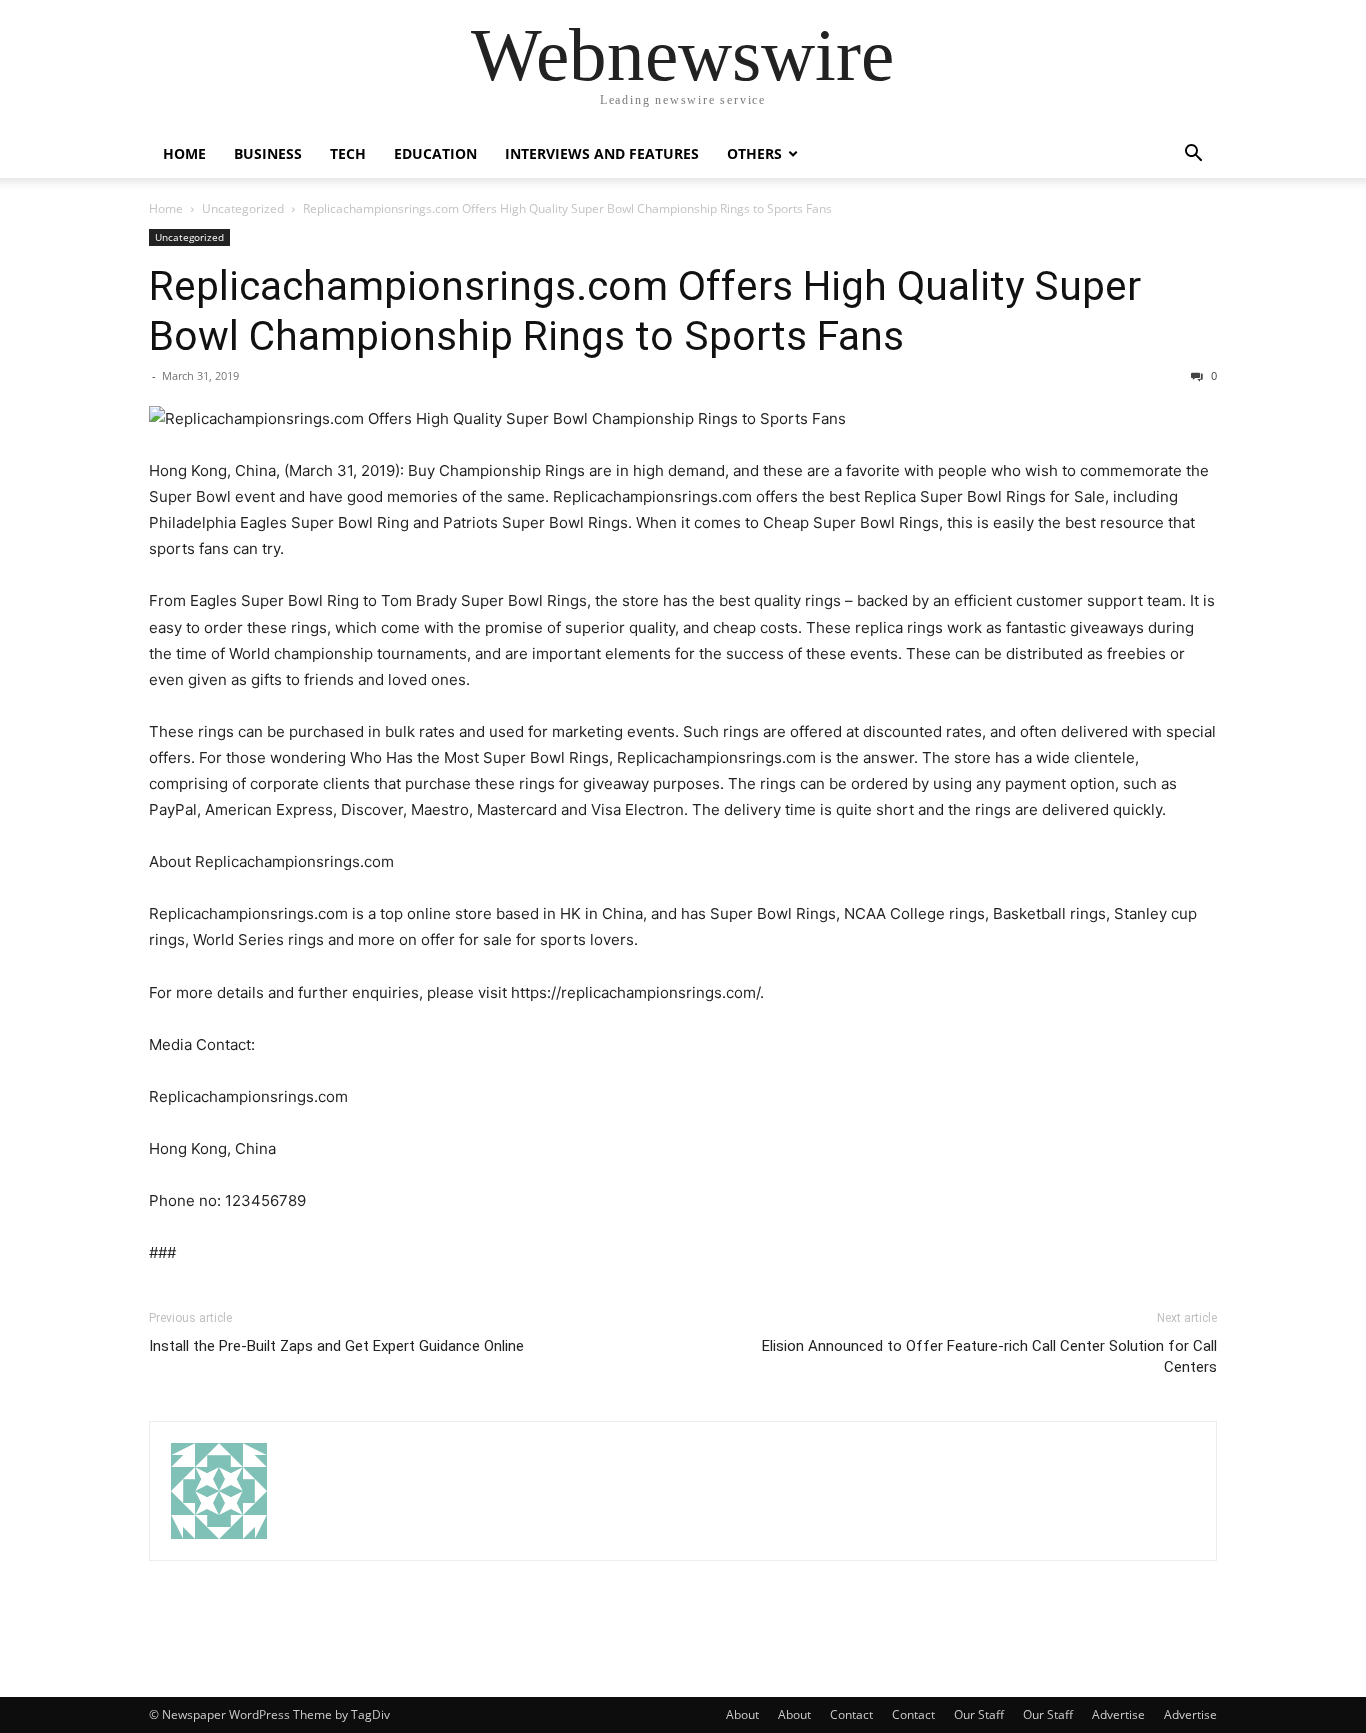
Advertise (1118, 1714)
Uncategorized (243, 208)
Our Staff (979, 1714)
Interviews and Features (602, 153)
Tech (348, 153)
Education (435, 153)
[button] (1193, 155)
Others (754, 153)
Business (268, 153)
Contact (851, 1714)
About (742, 1714)
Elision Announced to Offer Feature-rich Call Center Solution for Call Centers (989, 1356)
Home (184, 153)
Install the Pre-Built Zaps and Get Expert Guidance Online (336, 1346)
